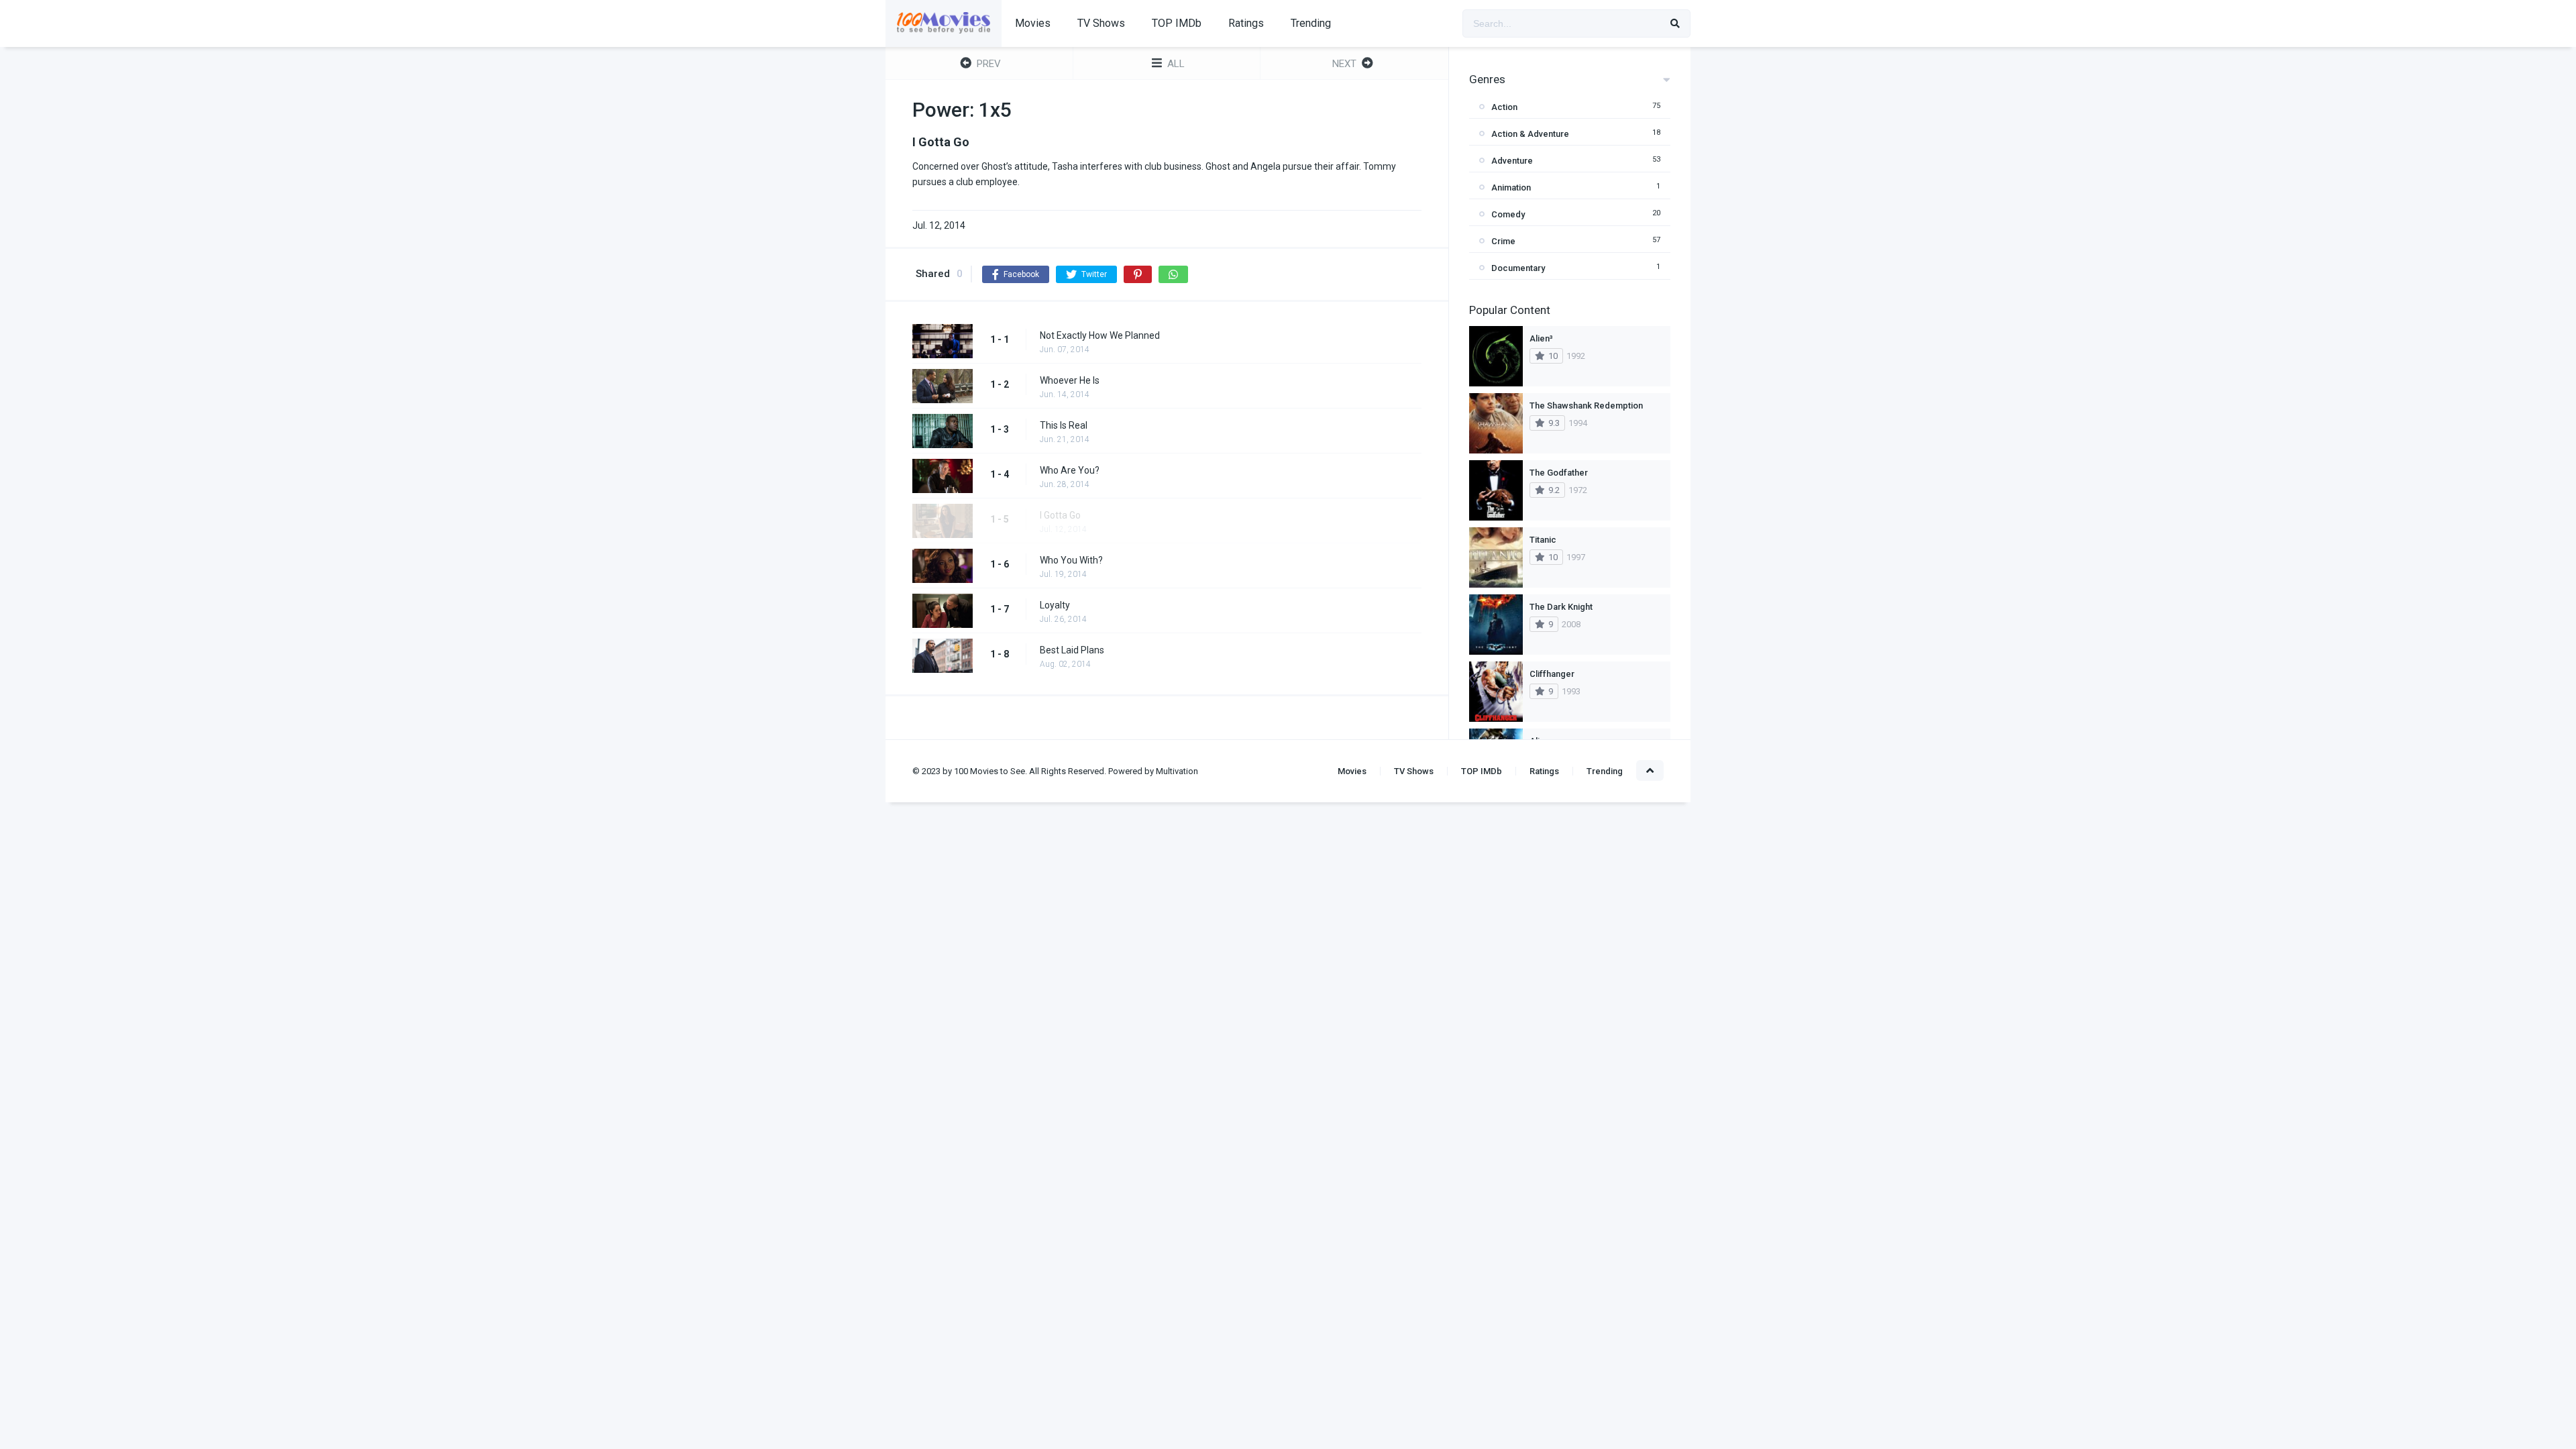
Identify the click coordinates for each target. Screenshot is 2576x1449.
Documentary (1518, 268)
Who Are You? (1070, 470)
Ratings (1246, 23)
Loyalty (1055, 605)
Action (1504, 107)
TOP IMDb (1177, 23)
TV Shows (1101, 23)
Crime (1503, 241)
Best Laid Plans (1072, 650)
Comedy (1508, 214)
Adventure (1512, 161)
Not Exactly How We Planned (1100, 335)
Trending (1311, 23)
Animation (1511, 187)
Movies (1033, 23)
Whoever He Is (1070, 380)
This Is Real (1064, 425)
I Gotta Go (1060, 515)
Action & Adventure (1530, 134)
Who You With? (1071, 560)
